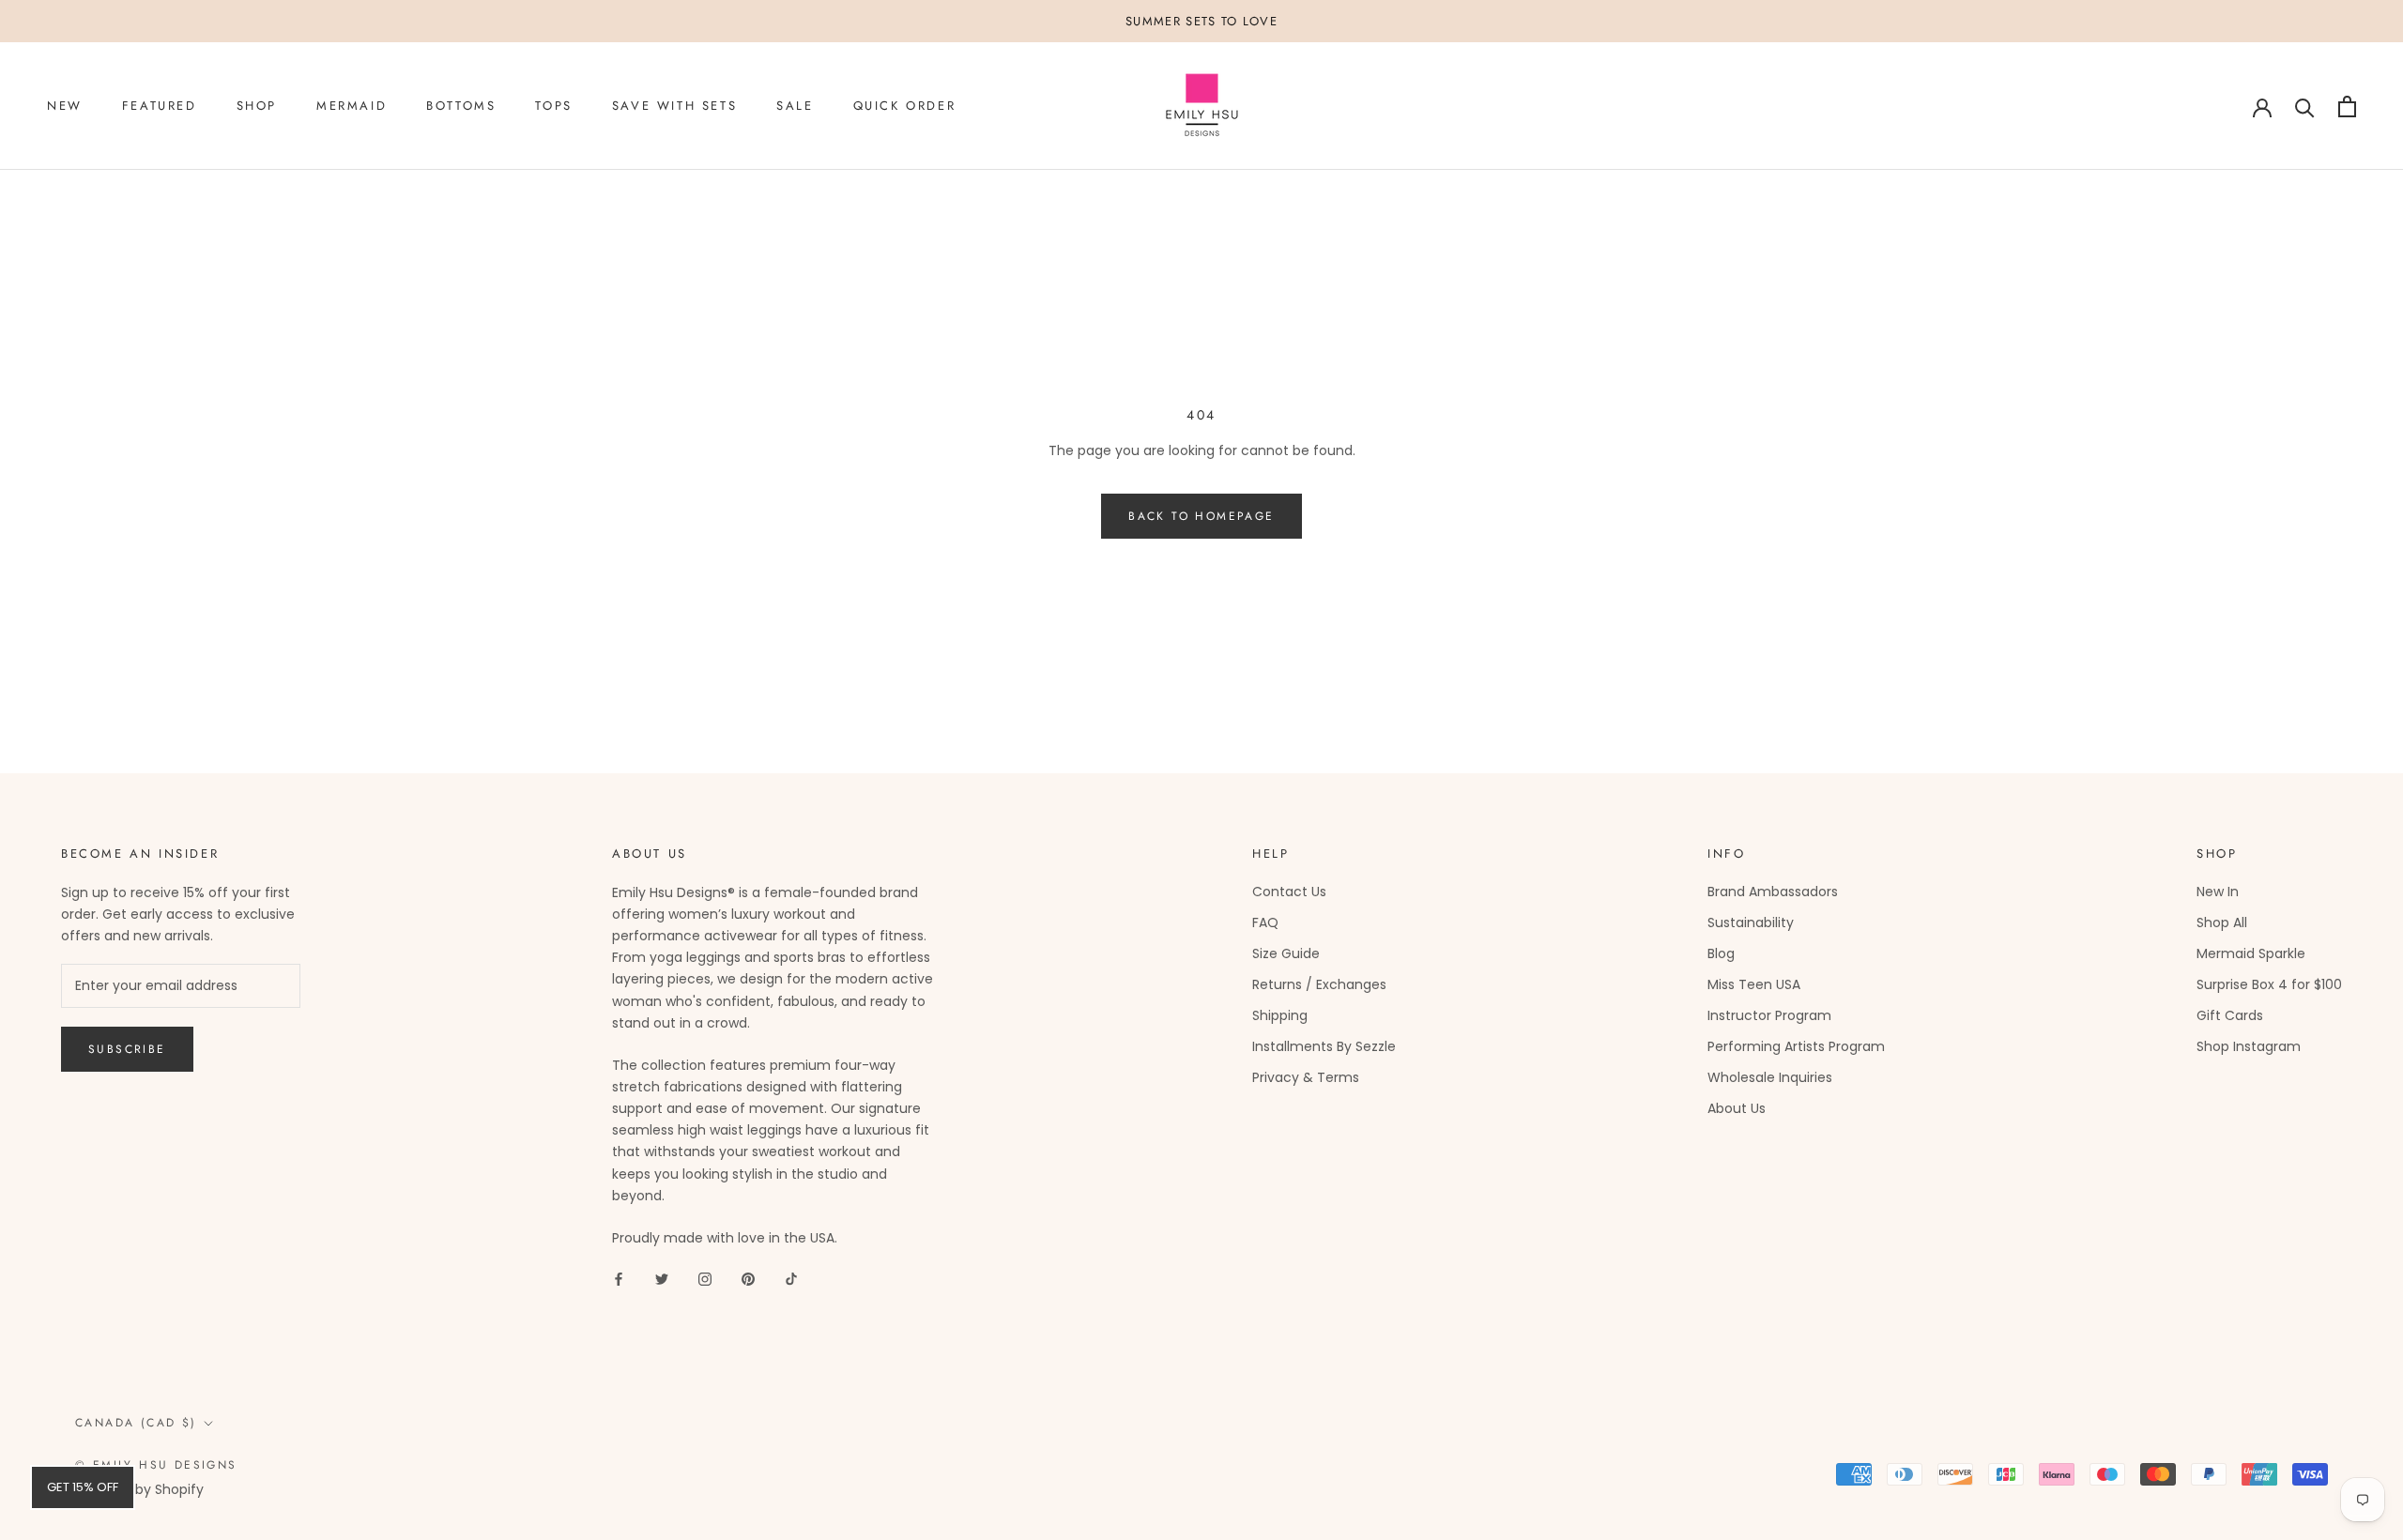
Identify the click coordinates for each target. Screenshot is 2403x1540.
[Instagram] (705, 1279)
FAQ (1265, 922)
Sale (795, 107)
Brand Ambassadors (1773, 892)
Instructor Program (1769, 1015)
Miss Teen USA (1754, 984)
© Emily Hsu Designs (156, 1465)
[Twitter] (662, 1279)
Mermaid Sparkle (2251, 953)
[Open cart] (2347, 107)
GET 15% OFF (83, 1487)
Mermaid (352, 107)
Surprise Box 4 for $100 (2269, 984)
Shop (257, 107)
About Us (1737, 1108)
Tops (553, 107)
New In (2218, 892)
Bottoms (461, 107)
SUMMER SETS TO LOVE (1201, 21)
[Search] (2305, 107)
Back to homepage (1201, 516)
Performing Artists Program (1796, 1046)
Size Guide (1286, 953)
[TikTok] (791, 1279)
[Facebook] (619, 1279)
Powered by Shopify (139, 1489)
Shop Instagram (2249, 1046)
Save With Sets (674, 107)
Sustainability (1751, 922)
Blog (1721, 953)
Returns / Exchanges (1319, 984)
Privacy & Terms (1306, 1077)
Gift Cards (2230, 1015)
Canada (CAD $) (136, 1423)
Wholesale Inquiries (1770, 1077)
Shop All (2222, 922)
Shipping (1280, 1015)
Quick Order (905, 107)
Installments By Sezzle (1324, 1046)
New (65, 107)
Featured (160, 107)
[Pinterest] (748, 1279)
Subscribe (127, 1049)
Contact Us (1289, 892)
